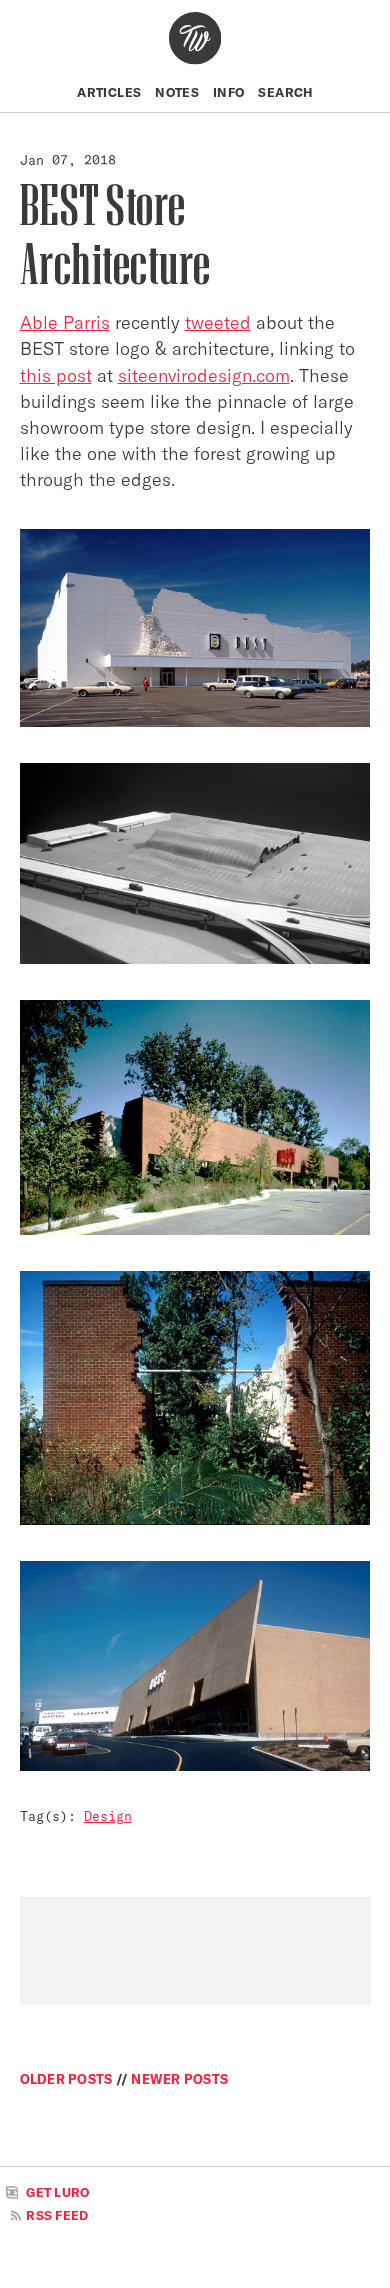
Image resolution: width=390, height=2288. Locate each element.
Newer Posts (179, 2079)
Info (229, 92)
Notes (177, 92)
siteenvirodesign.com (204, 375)
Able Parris (65, 322)
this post (56, 375)
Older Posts (68, 2079)
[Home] (195, 38)
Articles (109, 92)
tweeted (218, 322)
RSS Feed (55, 2215)
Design (108, 1816)
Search (285, 92)
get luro (56, 2193)
